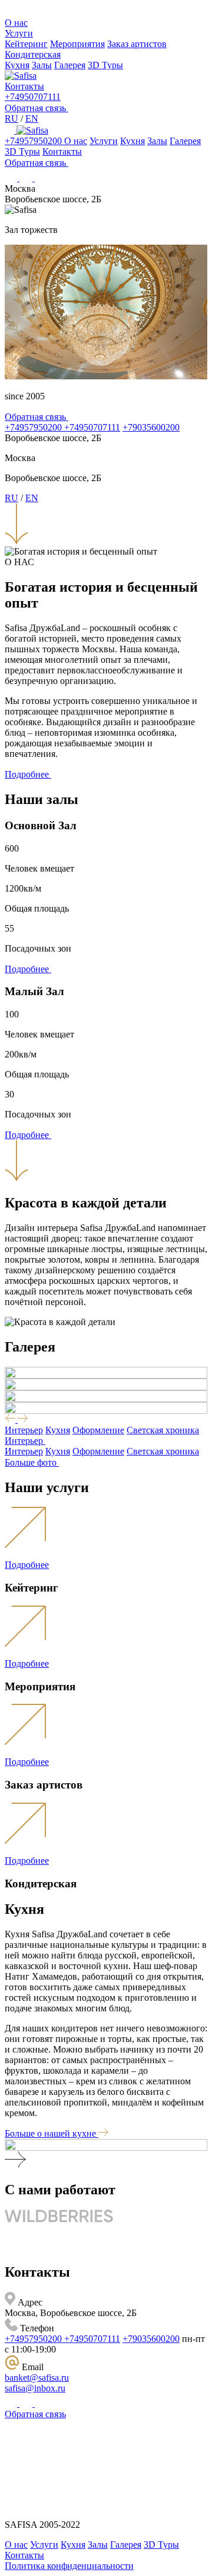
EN (32, 119)
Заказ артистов (137, 44)
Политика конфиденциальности (69, 2566)
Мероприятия (77, 44)
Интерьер (24, 1430)
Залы (42, 65)
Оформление (98, 1430)
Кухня (17, 65)
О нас (16, 23)
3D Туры (105, 65)
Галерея (70, 65)
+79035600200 (151, 427)
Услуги (19, 33)
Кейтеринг (26, 44)
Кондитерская (33, 54)
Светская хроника (163, 1430)
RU (11, 119)
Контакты (24, 86)
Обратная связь (35, 2414)
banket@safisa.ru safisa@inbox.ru (37, 2383)
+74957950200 (34, 141)
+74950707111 (33, 97)
